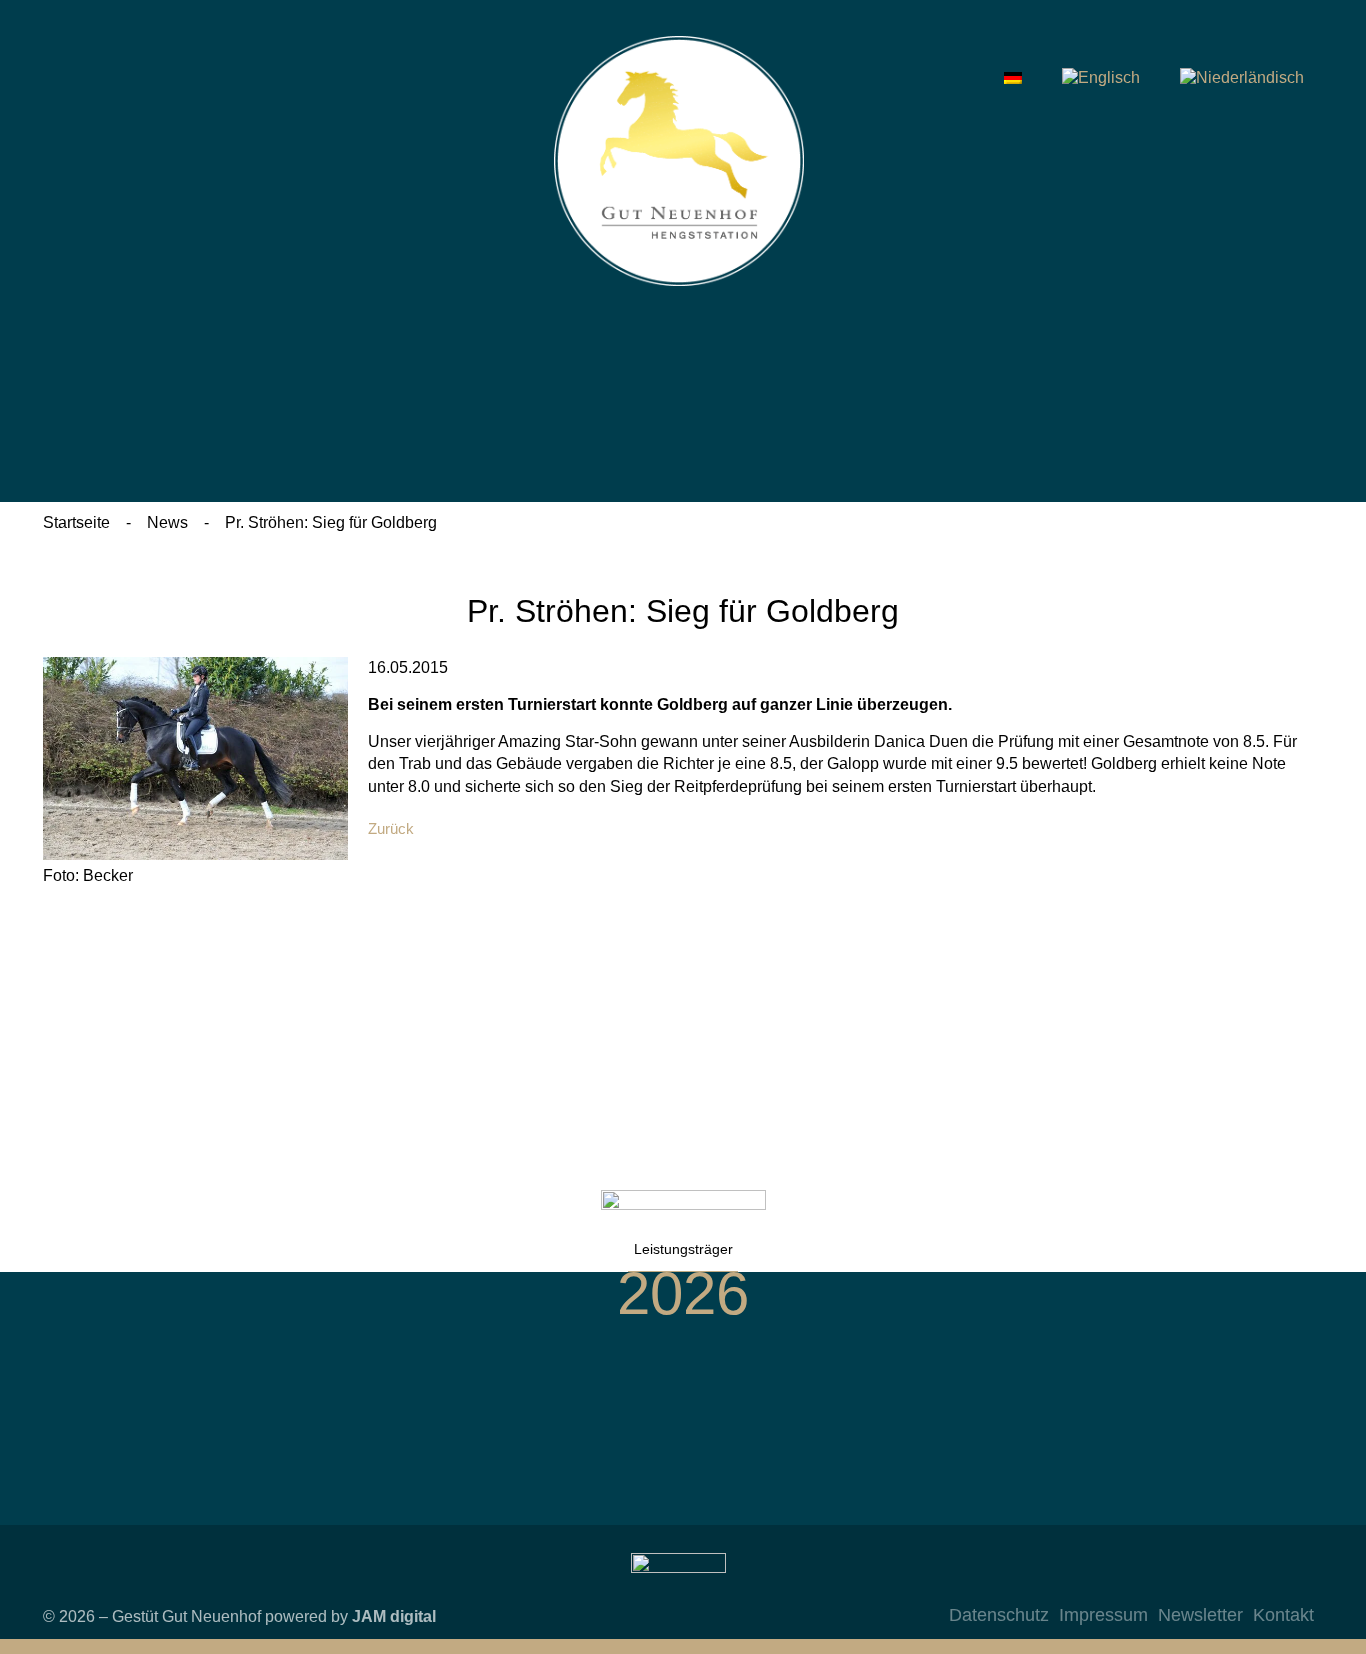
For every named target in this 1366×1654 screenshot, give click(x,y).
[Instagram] (1174, 1583)
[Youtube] (1254, 1583)
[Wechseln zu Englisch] (1101, 78)
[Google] (1294, 1583)
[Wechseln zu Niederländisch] (1242, 78)
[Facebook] (1214, 1583)
